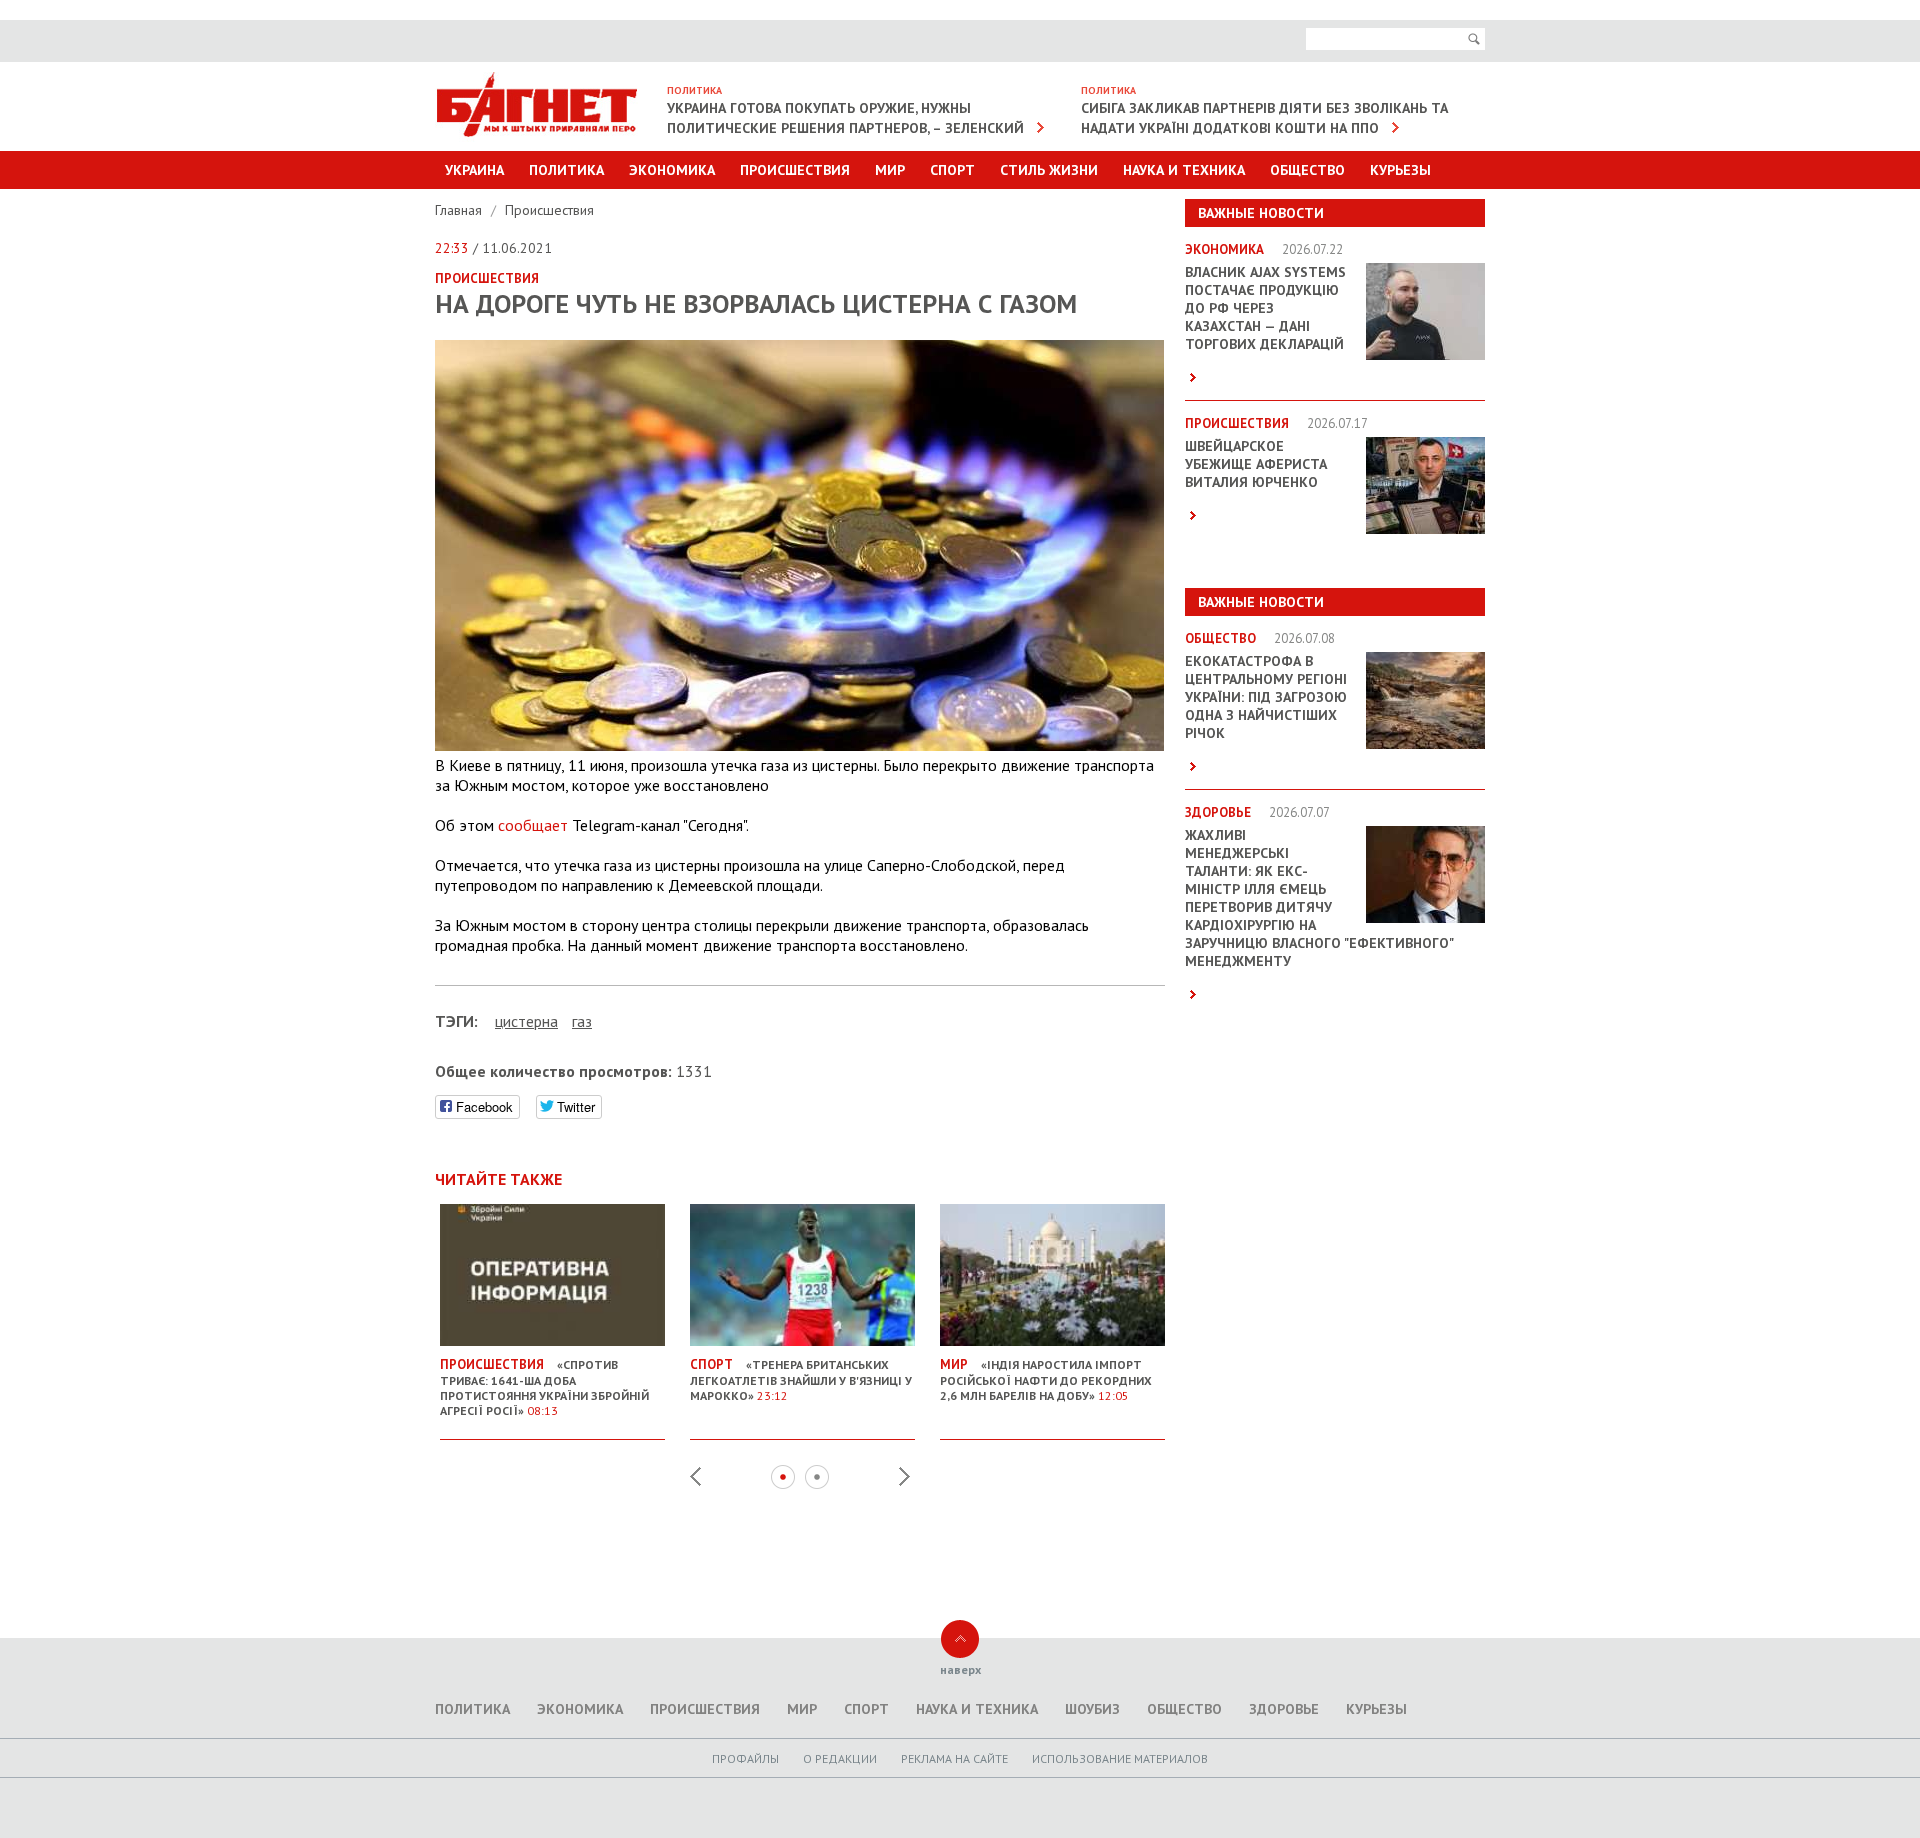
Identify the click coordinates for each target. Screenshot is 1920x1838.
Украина (474, 170)
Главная (460, 210)
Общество (1307, 170)
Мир (890, 170)
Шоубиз (1092, 1709)
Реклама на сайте (954, 1758)
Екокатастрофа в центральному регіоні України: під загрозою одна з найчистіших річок (1266, 697)
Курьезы (1400, 170)
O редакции (840, 1758)
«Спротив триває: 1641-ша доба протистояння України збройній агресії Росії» (544, 1387)
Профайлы (745, 1758)
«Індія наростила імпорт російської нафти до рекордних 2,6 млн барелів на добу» (1046, 1379)
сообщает (533, 825)
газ (582, 1021)
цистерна (526, 1021)
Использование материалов (1120, 1758)
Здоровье (1284, 1709)
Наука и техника (1184, 170)
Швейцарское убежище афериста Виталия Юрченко (1256, 464)
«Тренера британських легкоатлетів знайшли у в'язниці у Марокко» (801, 1379)
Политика (566, 170)
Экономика (672, 170)
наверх (960, 1669)
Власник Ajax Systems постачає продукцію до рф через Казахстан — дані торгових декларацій (1265, 308)
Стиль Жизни (1049, 170)
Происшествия (795, 170)
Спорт (952, 170)
